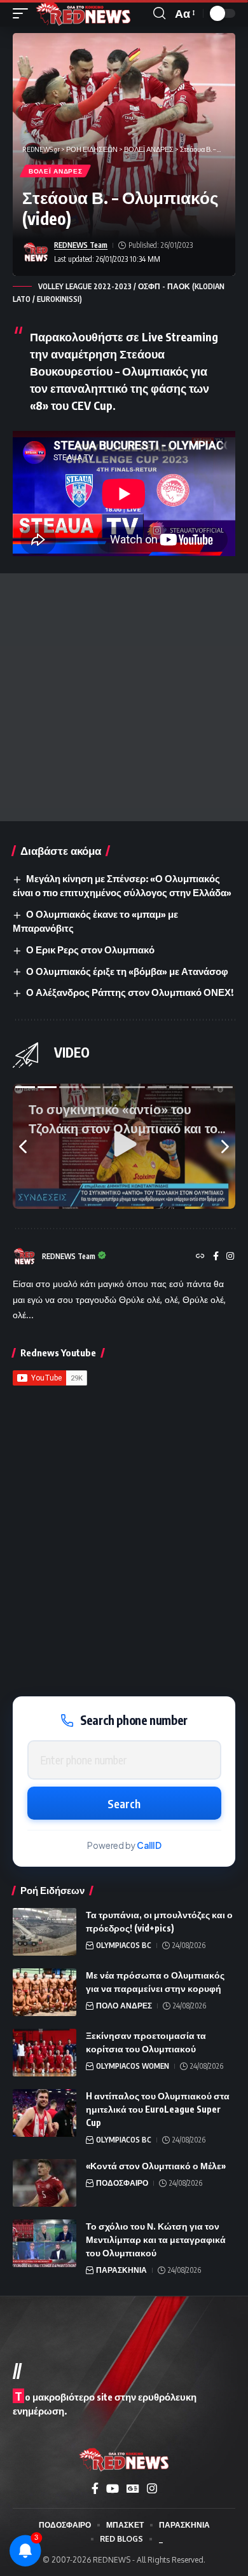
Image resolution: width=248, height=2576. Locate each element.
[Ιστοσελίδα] (200, 1257)
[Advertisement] (124, 697)
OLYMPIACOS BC (124, 1945)
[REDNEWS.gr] (83, 13)
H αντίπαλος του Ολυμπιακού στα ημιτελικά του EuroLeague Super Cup (158, 2109)
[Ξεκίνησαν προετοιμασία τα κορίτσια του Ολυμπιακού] (45, 2053)
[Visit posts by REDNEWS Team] (36, 252)
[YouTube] (113, 2489)
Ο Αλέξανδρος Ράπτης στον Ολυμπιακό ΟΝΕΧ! (130, 992)
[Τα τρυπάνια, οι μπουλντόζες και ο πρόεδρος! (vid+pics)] (45, 1932)
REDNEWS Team (81, 245)
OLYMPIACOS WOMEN (133, 2066)
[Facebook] (216, 1257)
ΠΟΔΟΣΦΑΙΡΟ (122, 2183)
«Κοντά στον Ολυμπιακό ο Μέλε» (156, 2166)
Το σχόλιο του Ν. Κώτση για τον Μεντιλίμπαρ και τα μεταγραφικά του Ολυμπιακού (156, 2239)
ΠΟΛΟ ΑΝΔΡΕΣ (124, 2006)
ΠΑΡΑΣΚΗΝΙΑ (121, 2270)
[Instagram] (230, 1257)
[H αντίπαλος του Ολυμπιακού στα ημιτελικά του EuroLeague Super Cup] (45, 2113)
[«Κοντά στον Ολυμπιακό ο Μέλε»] (45, 2183)
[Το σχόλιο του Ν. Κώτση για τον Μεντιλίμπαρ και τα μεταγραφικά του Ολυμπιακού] (45, 2243)
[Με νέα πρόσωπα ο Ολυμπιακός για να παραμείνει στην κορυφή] (45, 1992)
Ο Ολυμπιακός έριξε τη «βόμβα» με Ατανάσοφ (127, 971)
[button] (24, 13)
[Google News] (133, 2489)
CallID (149, 1845)
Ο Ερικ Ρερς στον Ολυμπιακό (90, 950)
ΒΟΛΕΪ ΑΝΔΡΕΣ (55, 171)
